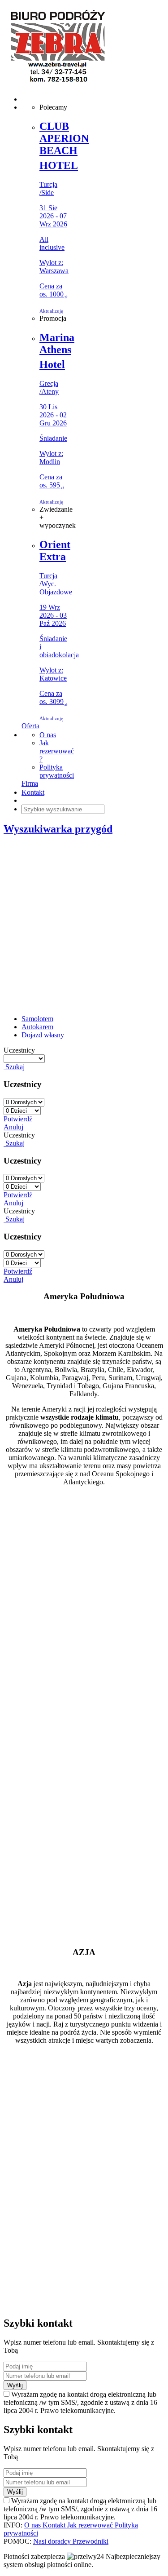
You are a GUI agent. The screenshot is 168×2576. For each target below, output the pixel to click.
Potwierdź (18, 1119)
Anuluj (13, 1127)
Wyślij (15, 2385)
